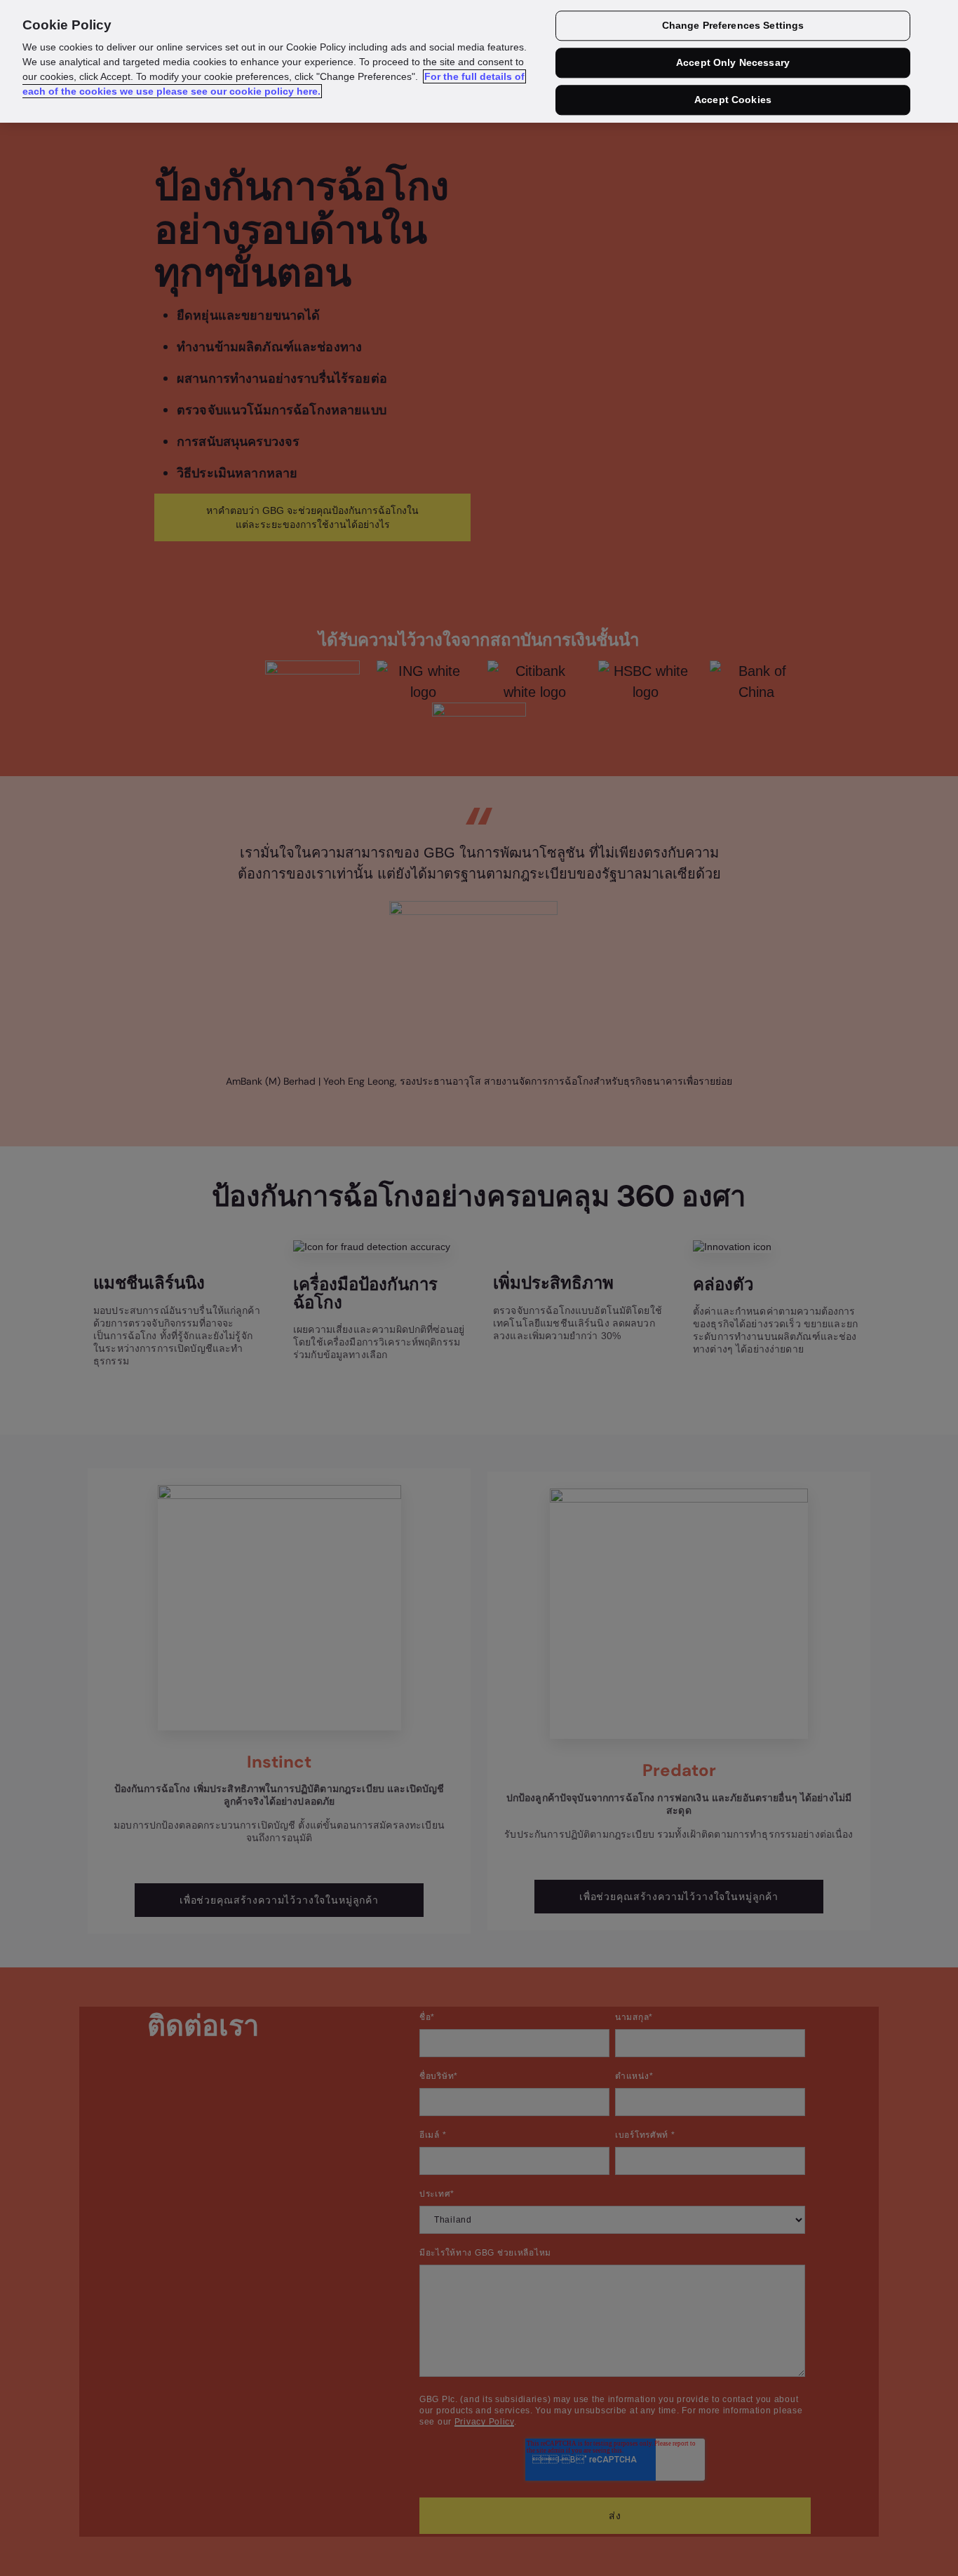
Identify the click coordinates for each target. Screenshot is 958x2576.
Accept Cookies (733, 100)
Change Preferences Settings (733, 26)
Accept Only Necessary (733, 63)
